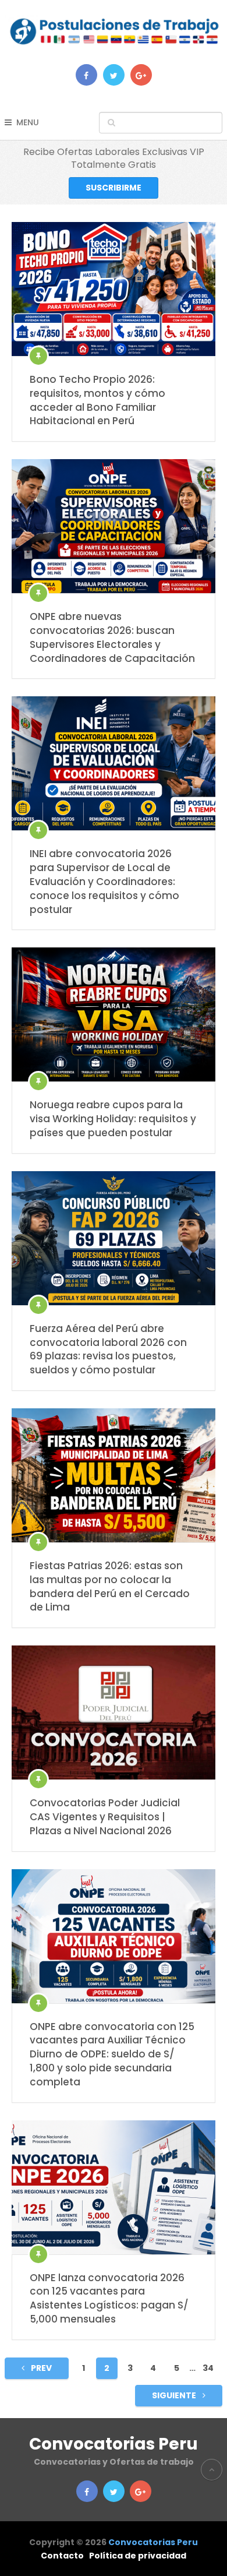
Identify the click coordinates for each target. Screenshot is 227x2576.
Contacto (62, 2556)
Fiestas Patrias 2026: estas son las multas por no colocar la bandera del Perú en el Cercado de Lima (110, 1587)
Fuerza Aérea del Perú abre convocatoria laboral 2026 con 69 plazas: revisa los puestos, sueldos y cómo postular (108, 1349)
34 (208, 2368)
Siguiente (175, 2395)
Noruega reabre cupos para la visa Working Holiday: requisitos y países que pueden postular (113, 1119)
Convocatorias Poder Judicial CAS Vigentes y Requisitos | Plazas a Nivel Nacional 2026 (105, 1817)
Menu (28, 122)
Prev (40, 2368)
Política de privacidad (138, 2556)
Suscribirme (114, 188)
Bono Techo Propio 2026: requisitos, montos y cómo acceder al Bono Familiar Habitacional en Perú (97, 400)
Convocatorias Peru (114, 2444)
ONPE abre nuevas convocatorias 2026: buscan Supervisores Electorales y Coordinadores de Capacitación (112, 637)
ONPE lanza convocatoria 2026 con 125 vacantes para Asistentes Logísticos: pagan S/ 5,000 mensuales (109, 2299)
